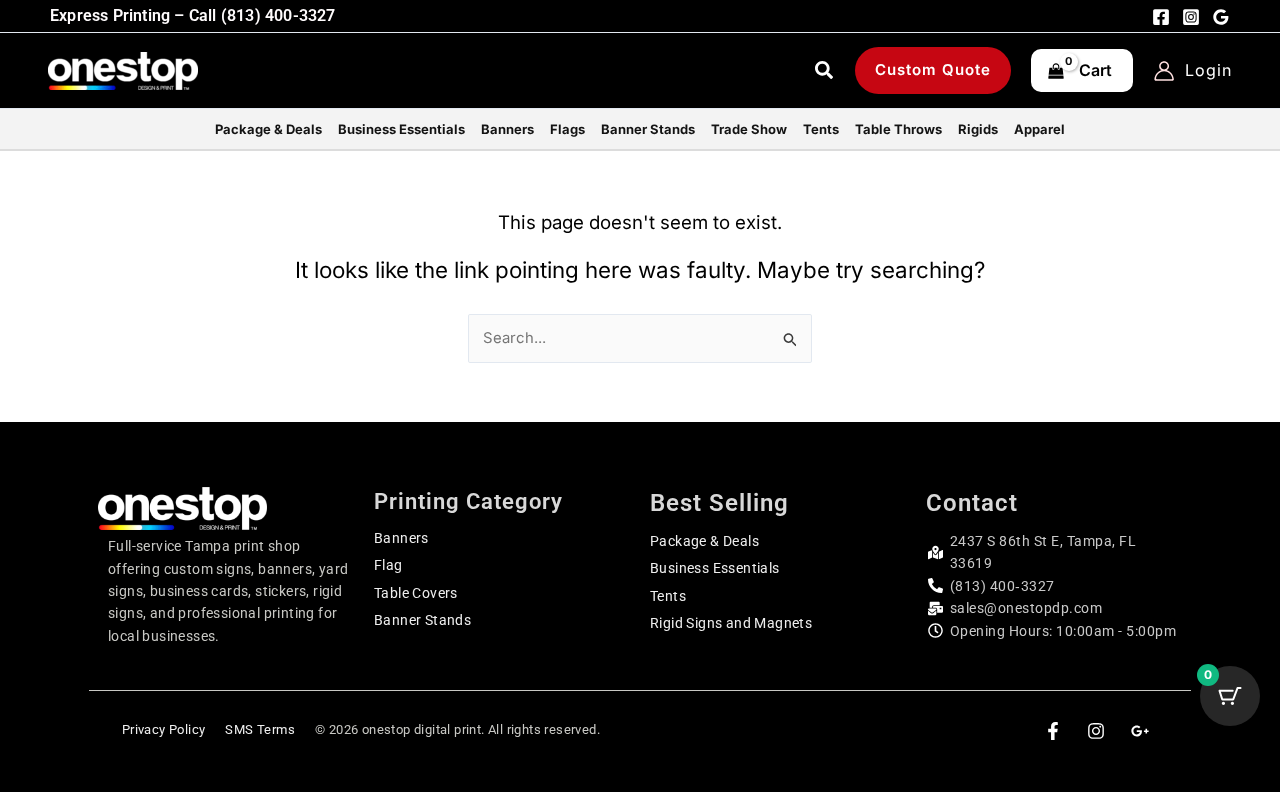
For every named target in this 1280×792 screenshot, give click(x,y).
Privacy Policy (164, 729)
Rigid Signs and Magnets (731, 623)
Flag (388, 565)
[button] (825, 73)
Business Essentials (715, 568)
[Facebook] (1161, 17)
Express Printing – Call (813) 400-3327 (193, 15)
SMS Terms (260, 729)
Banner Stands (422, 620)
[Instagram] (1191, 17)
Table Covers (416, 593)
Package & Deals (704, 541)
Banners (401, 538)
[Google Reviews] (1221, 17)
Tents (668, 596)
